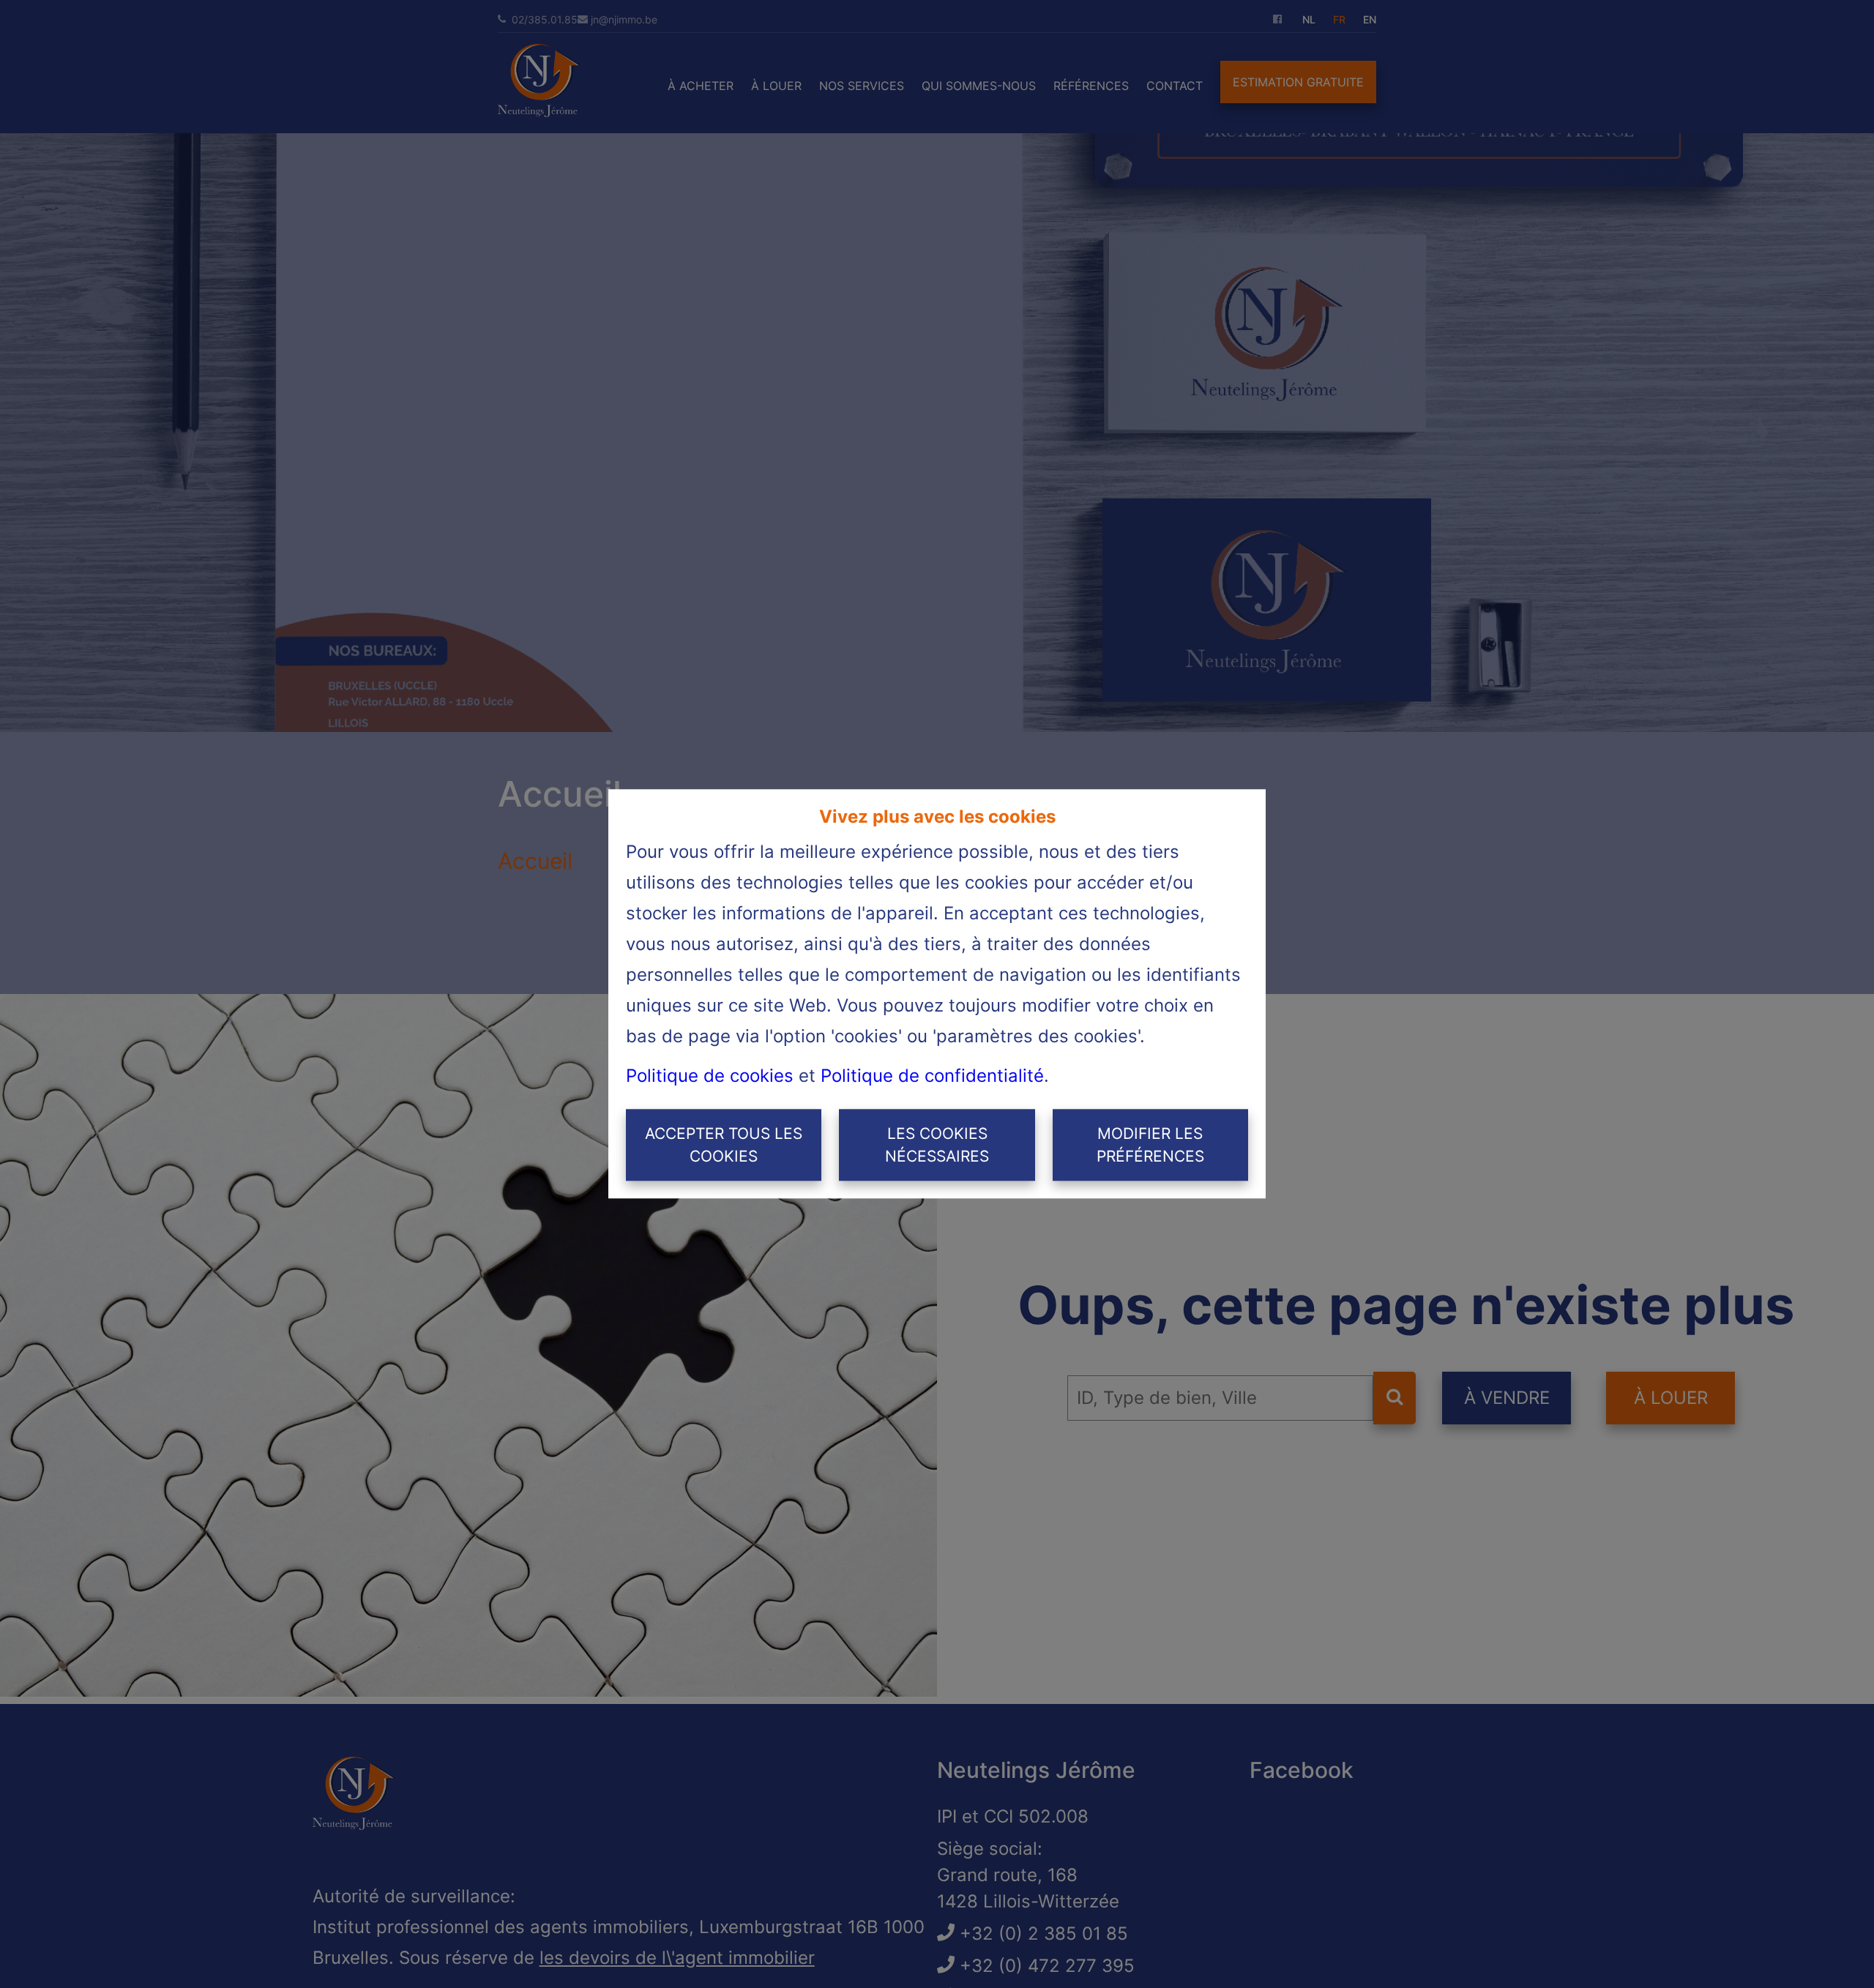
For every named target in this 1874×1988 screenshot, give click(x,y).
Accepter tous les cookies (724, 1145)
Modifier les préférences (1150, 1145)
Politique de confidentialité (932, 1076)
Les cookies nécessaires (937, 1145)
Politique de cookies (710, 1076)
